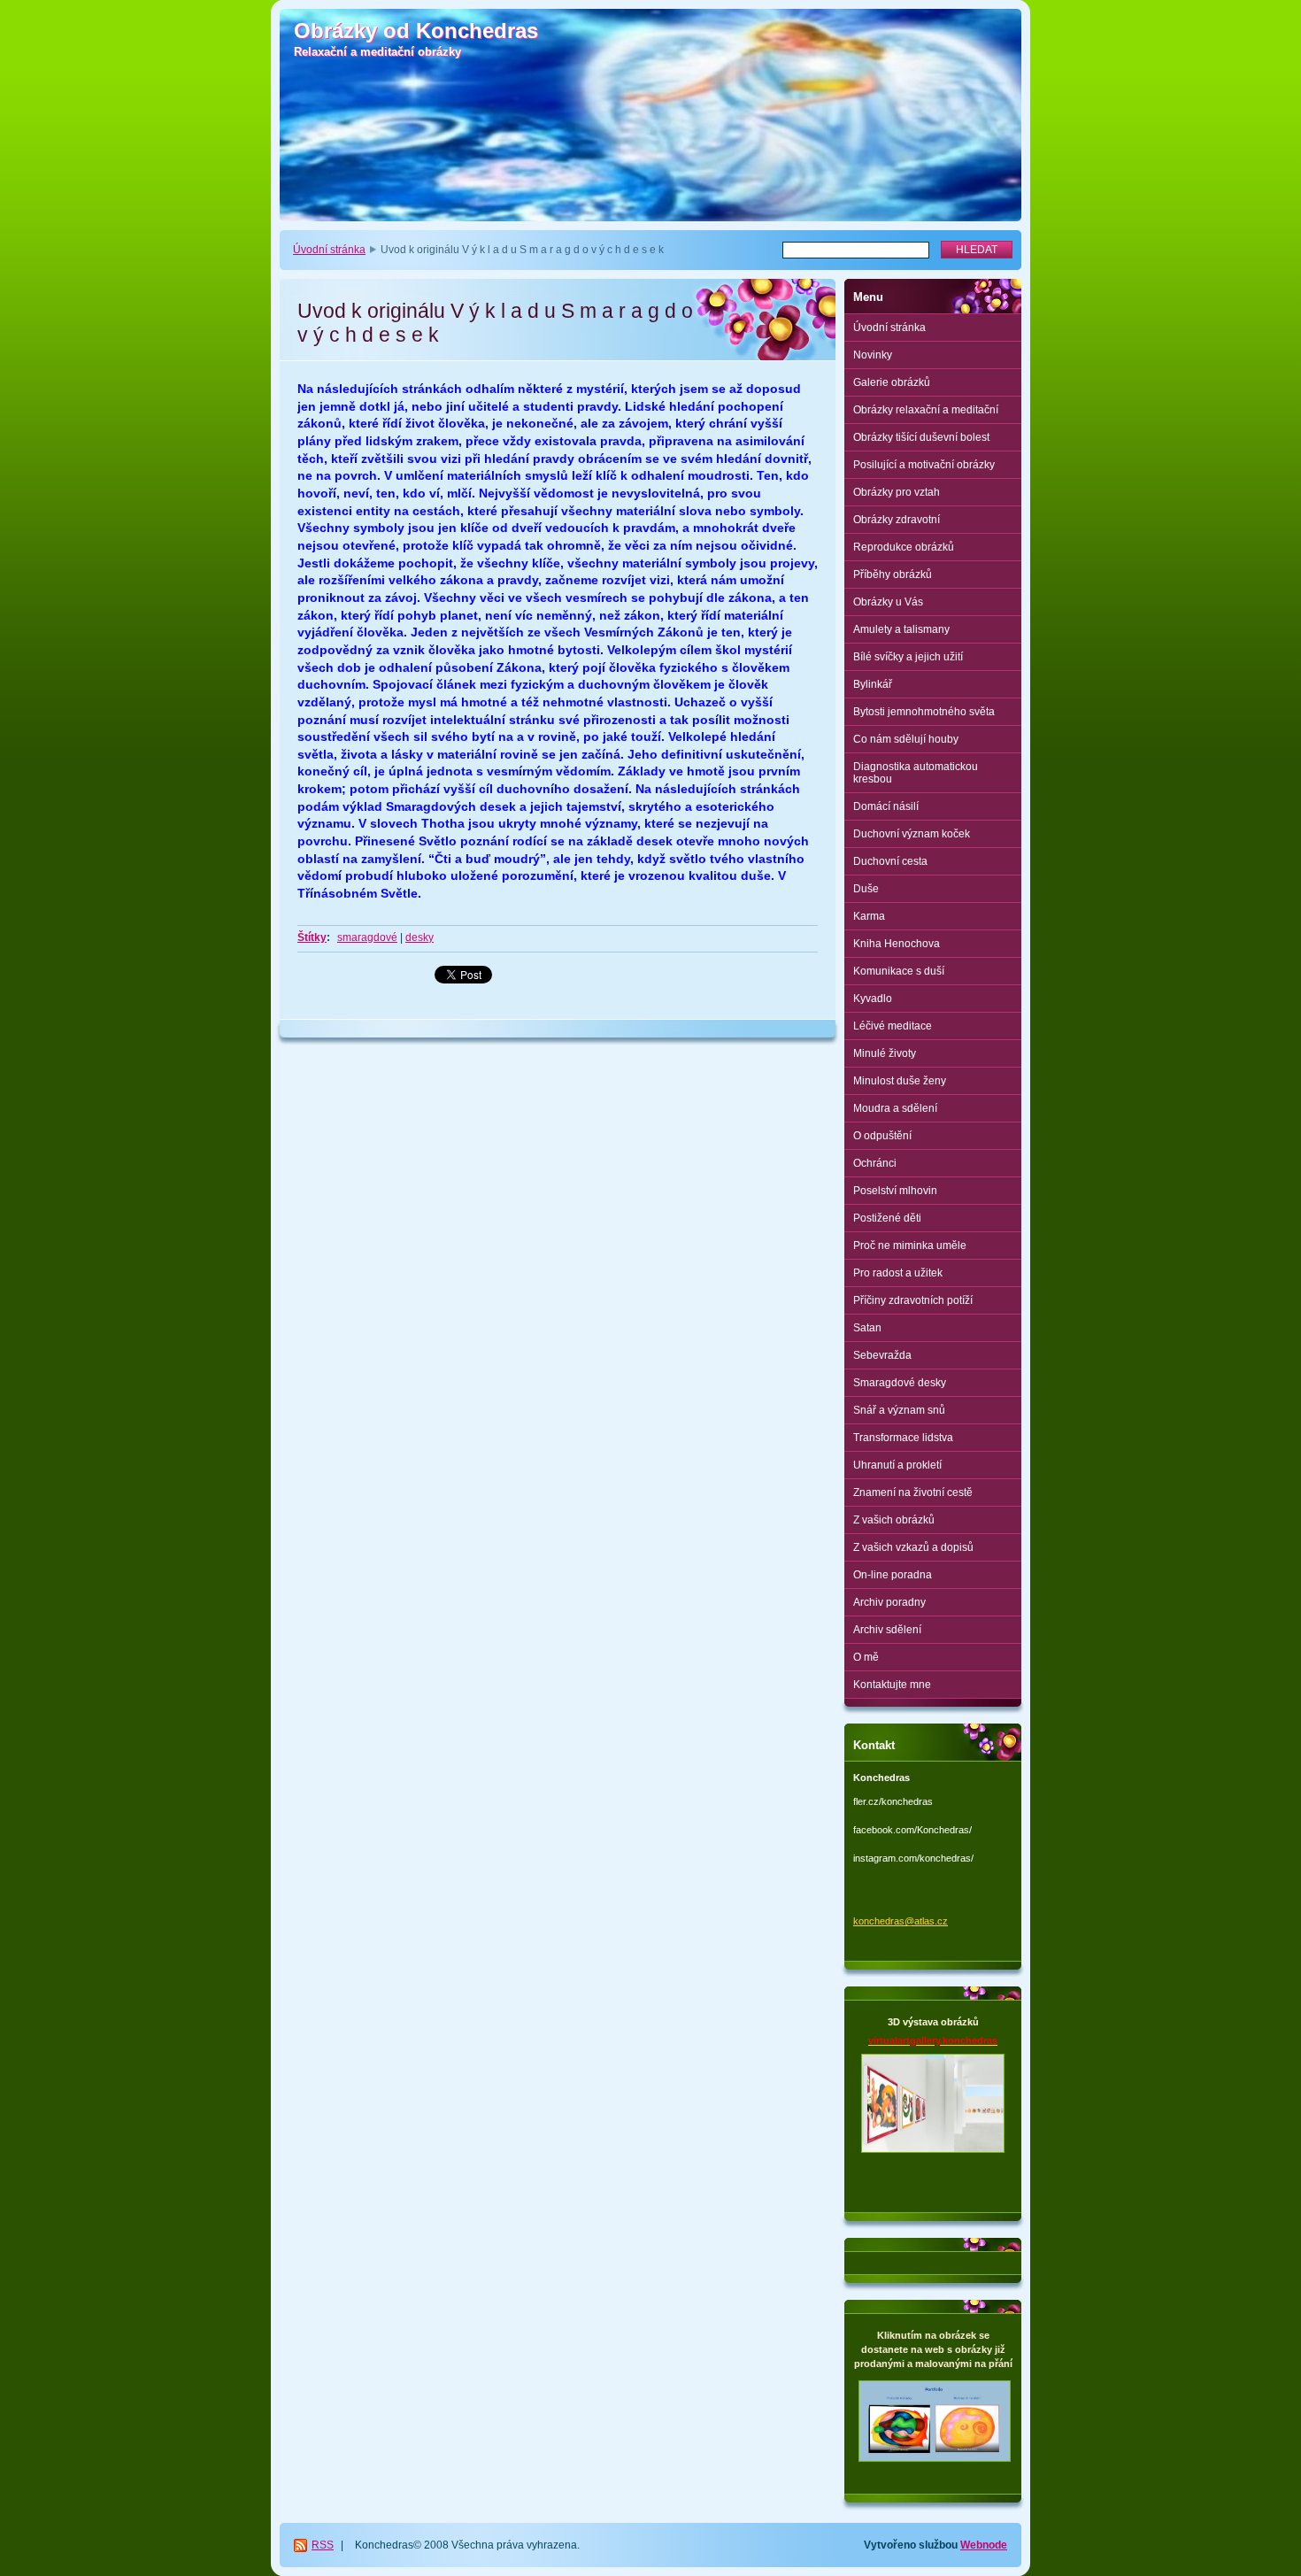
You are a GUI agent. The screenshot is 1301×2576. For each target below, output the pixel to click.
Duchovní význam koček (912, 834)
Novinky (873, 355)
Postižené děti (887, 1218)
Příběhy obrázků (893, 575)
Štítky (312, 937)
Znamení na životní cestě (913, 1492)
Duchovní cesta (890, 861)
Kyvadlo (873, 999)
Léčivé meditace (893, 1026)
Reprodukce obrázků (904, 547)
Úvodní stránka (329, 250)
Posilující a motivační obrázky (924, 465)
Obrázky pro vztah (897, 492)
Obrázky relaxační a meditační (926, 410)
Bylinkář (873, 684)
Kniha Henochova (897, 944)
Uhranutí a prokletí (897, 1465)
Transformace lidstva (903, 1438)
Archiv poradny (889, 1602)
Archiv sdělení (887, 1630)
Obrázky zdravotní (897, 520)
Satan (867, 1328)
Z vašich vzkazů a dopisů (913, 1547)
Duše (866, 889)
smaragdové (367, 937)
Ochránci (875, 1163)
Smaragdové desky (900, 1383)
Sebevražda (882, 1355)
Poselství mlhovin (895, 1191)
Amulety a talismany (901, 629)
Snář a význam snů (899, 1410)
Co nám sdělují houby (906, 739)
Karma (869, 916)
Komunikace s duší (899, 971)
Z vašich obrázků (894, 1520)
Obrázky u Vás (888, 602)
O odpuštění (882, 1136)
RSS (323, 2545)
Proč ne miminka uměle (910, 1246)
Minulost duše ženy (900, 1081)
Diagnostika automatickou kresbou (916, 773)
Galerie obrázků (892, 382)
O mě (866, 1657)
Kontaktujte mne (892, 1685)
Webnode (984, 2545)
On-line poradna (893, 1575)
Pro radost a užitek (898, 1273)
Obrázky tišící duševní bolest (921, 437)
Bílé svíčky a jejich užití (908, 657)
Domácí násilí (886, 806)
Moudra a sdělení (895, 1108)
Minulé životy (885, 1053)
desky (420, 937)
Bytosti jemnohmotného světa (924, 712)
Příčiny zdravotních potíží (913, 1300)
